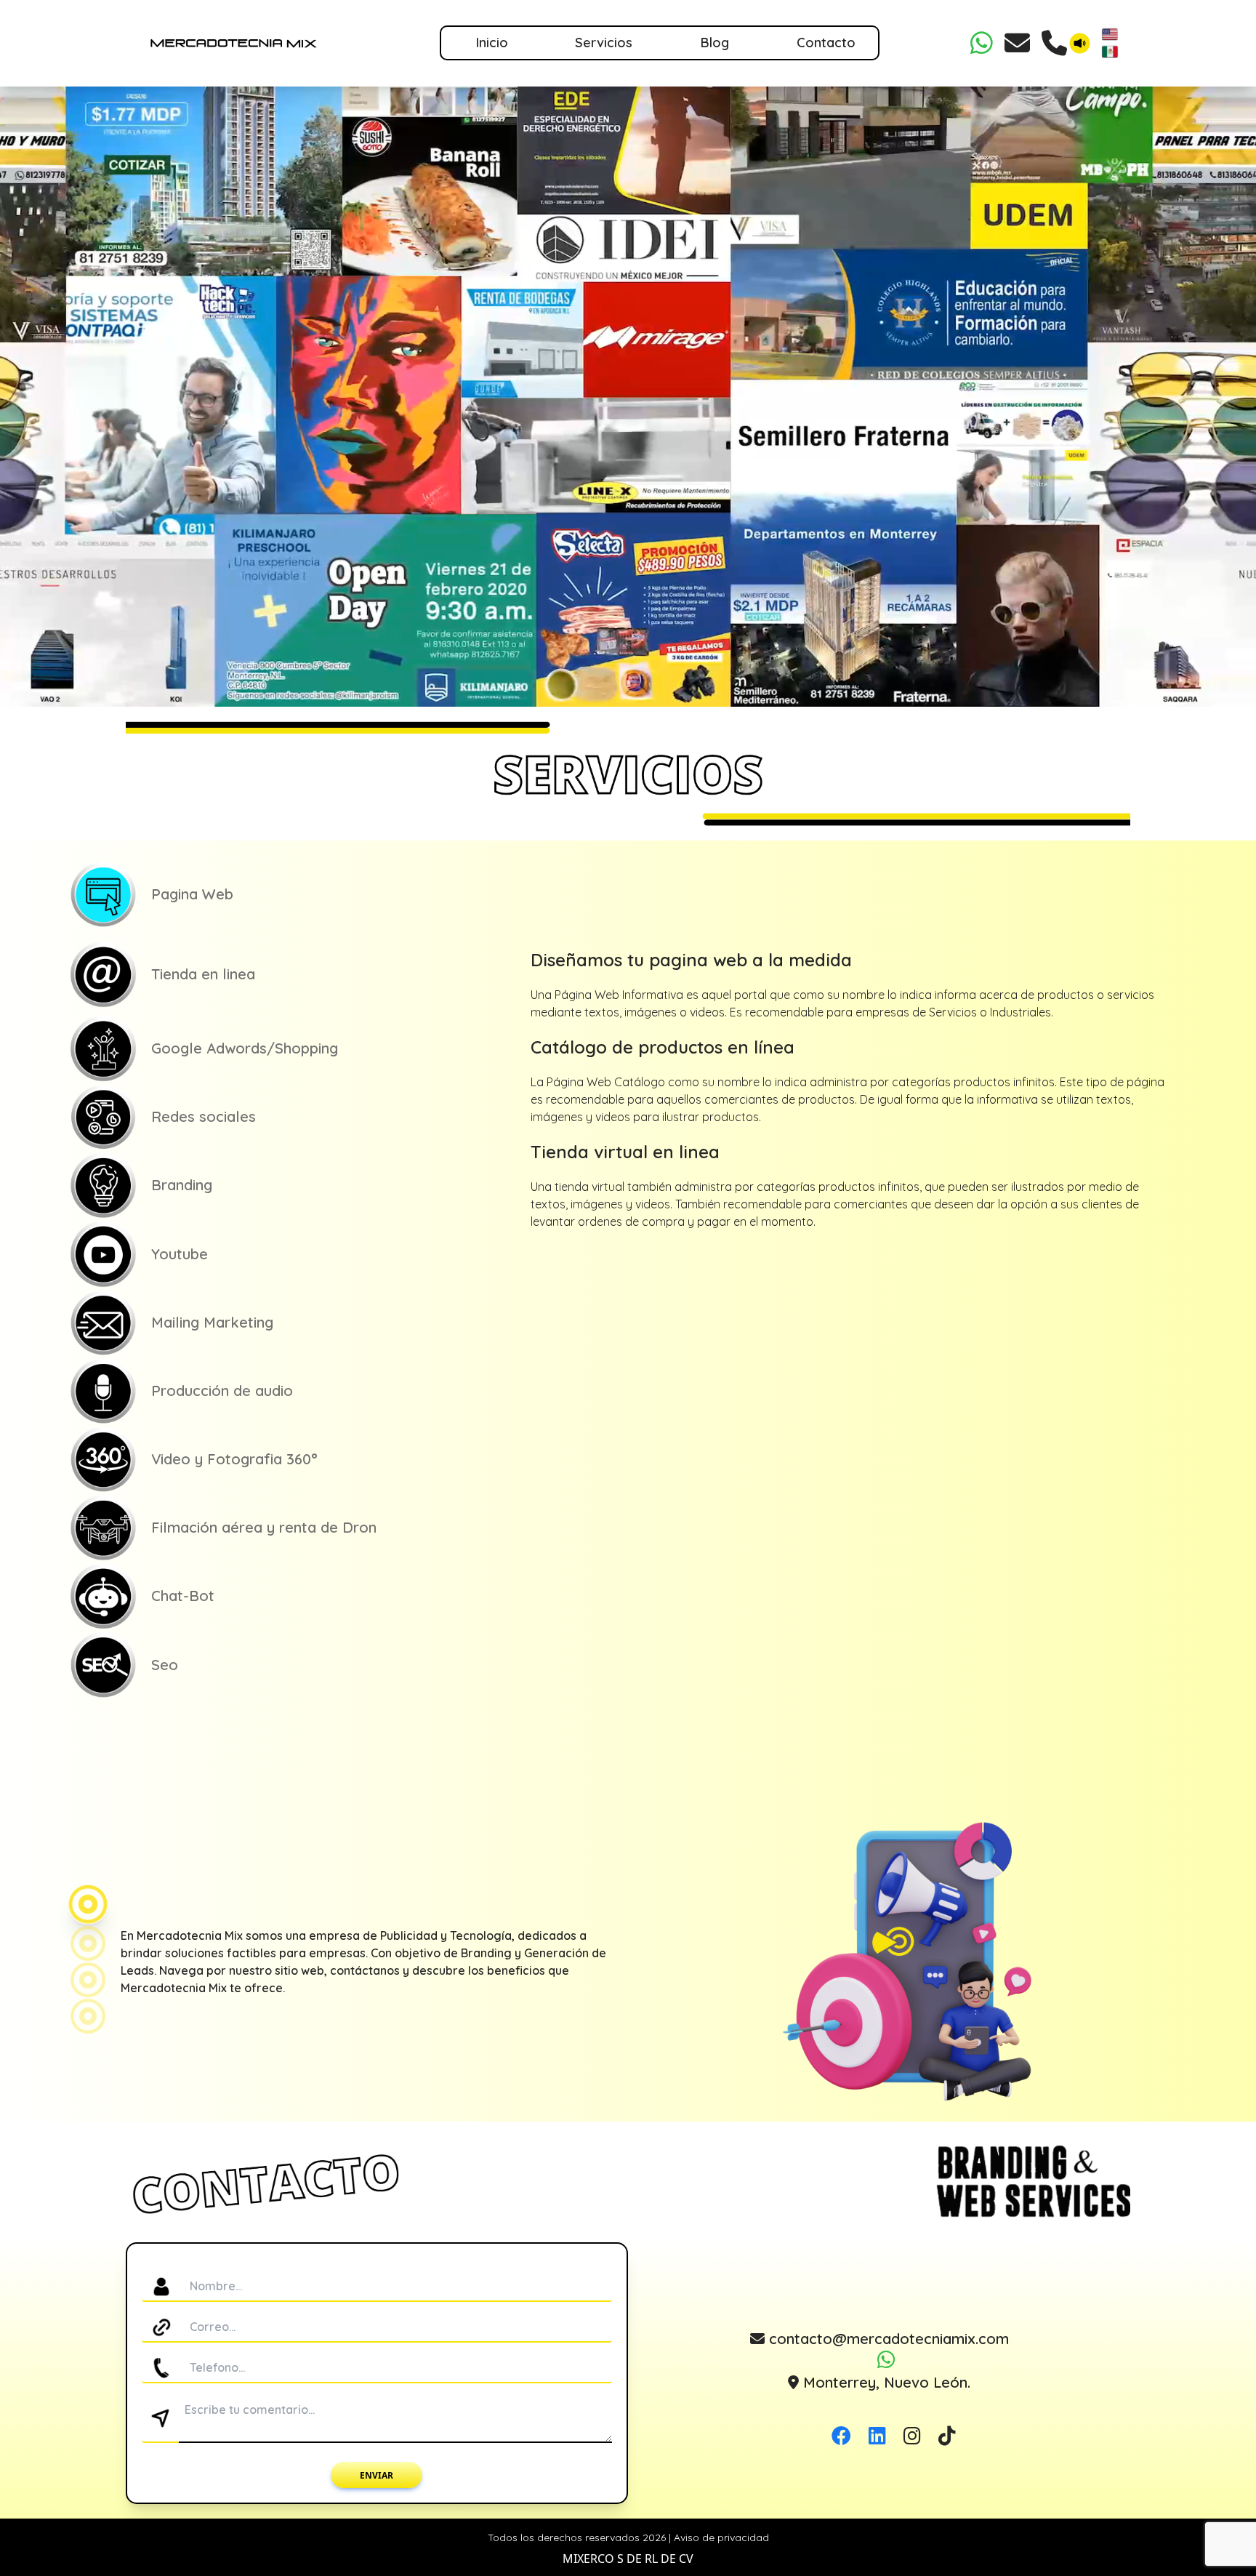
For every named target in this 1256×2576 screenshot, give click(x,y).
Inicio (492, 43)
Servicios (604, 43)
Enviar (377, 2475)
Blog (715, 43)
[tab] (293, 895)
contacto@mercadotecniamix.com (887, 2339)
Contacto (826, 43)
